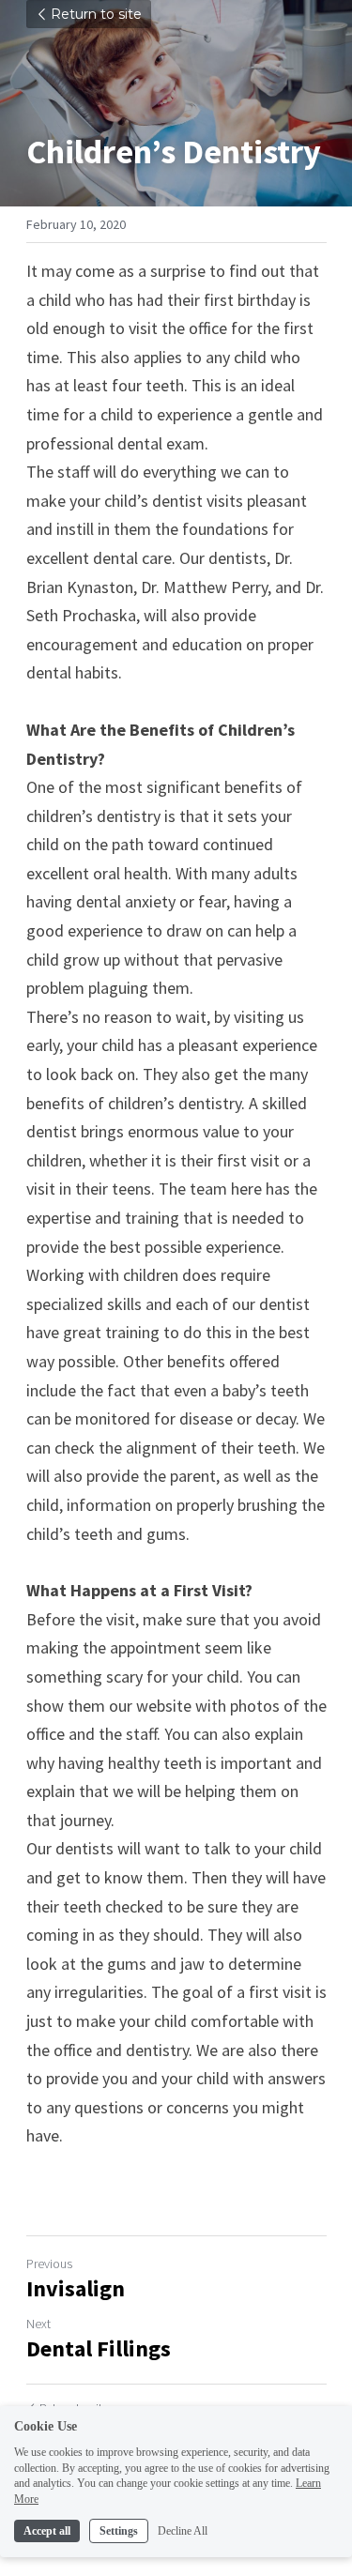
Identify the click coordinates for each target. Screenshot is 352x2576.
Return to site (96, 14)
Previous (49, 2264)
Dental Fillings (99, 2349)
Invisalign (76, 2289)
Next (38, 2324)
